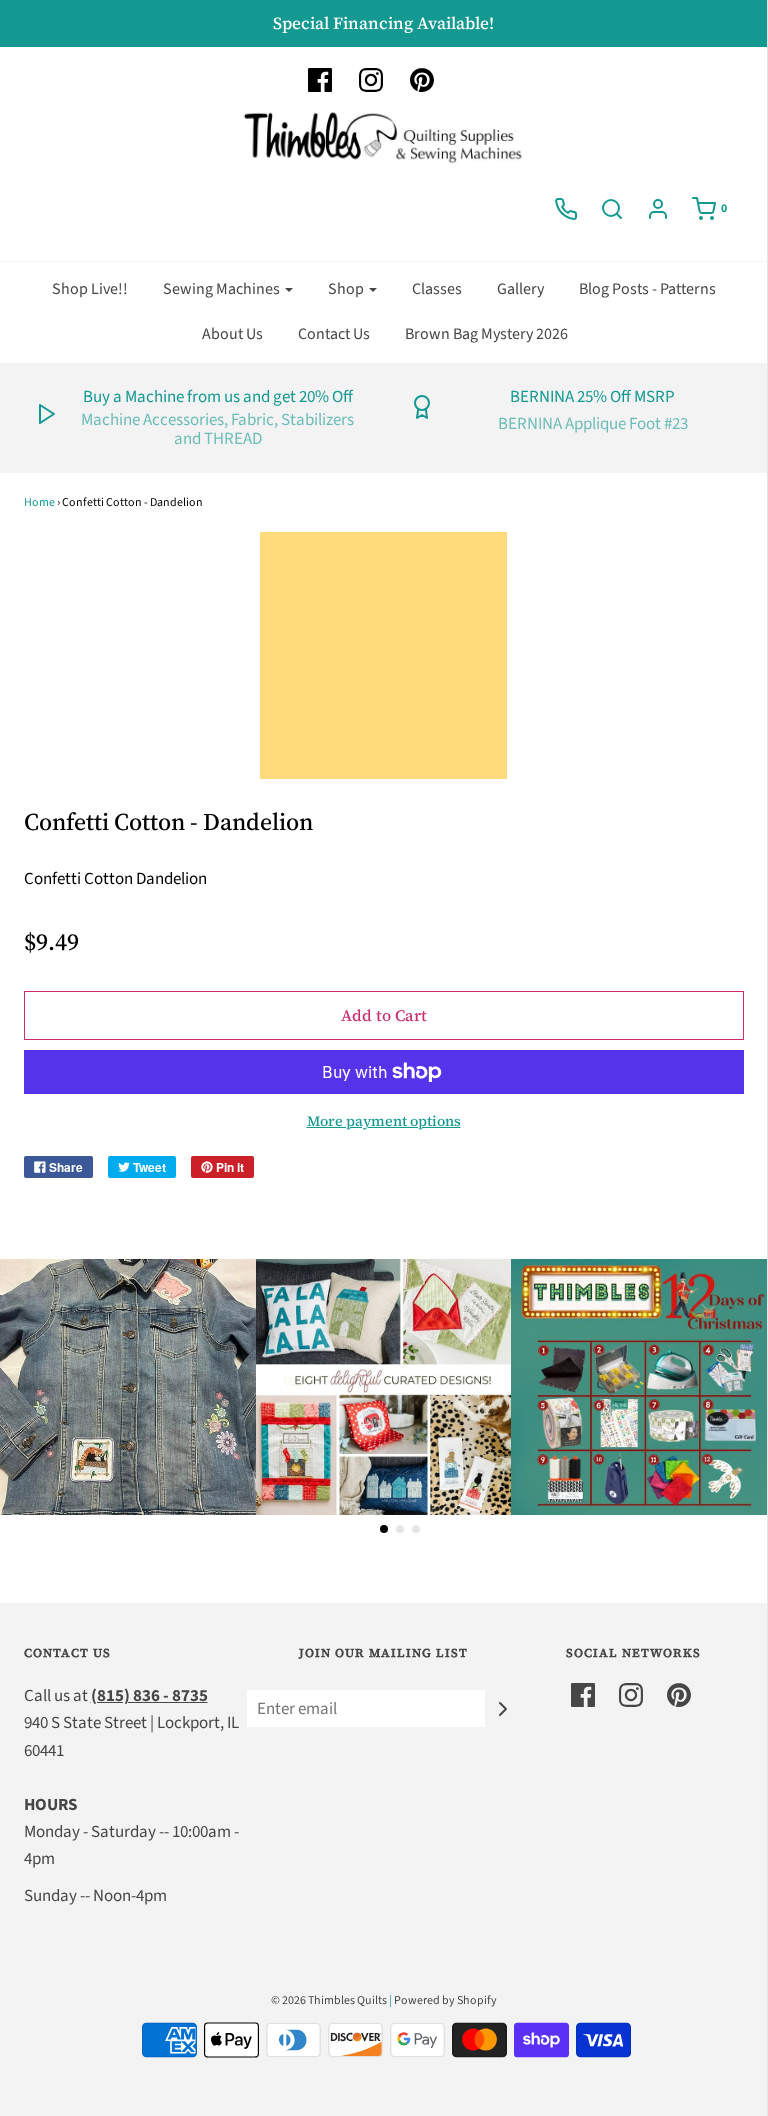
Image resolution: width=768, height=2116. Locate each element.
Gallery (520, 289)
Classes (437, 289)
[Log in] (658, 209)
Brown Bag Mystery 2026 (486, 334)
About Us (232, 334)
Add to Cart (384, 1015)
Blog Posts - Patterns (647, 289)
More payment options (384, 1121)
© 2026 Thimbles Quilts (329, 2000)
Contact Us (334, 334)
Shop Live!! (90, 289)
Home (39, 502)
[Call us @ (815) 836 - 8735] (566, 209)
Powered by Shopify (445, 2000)
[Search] (612, 209)
